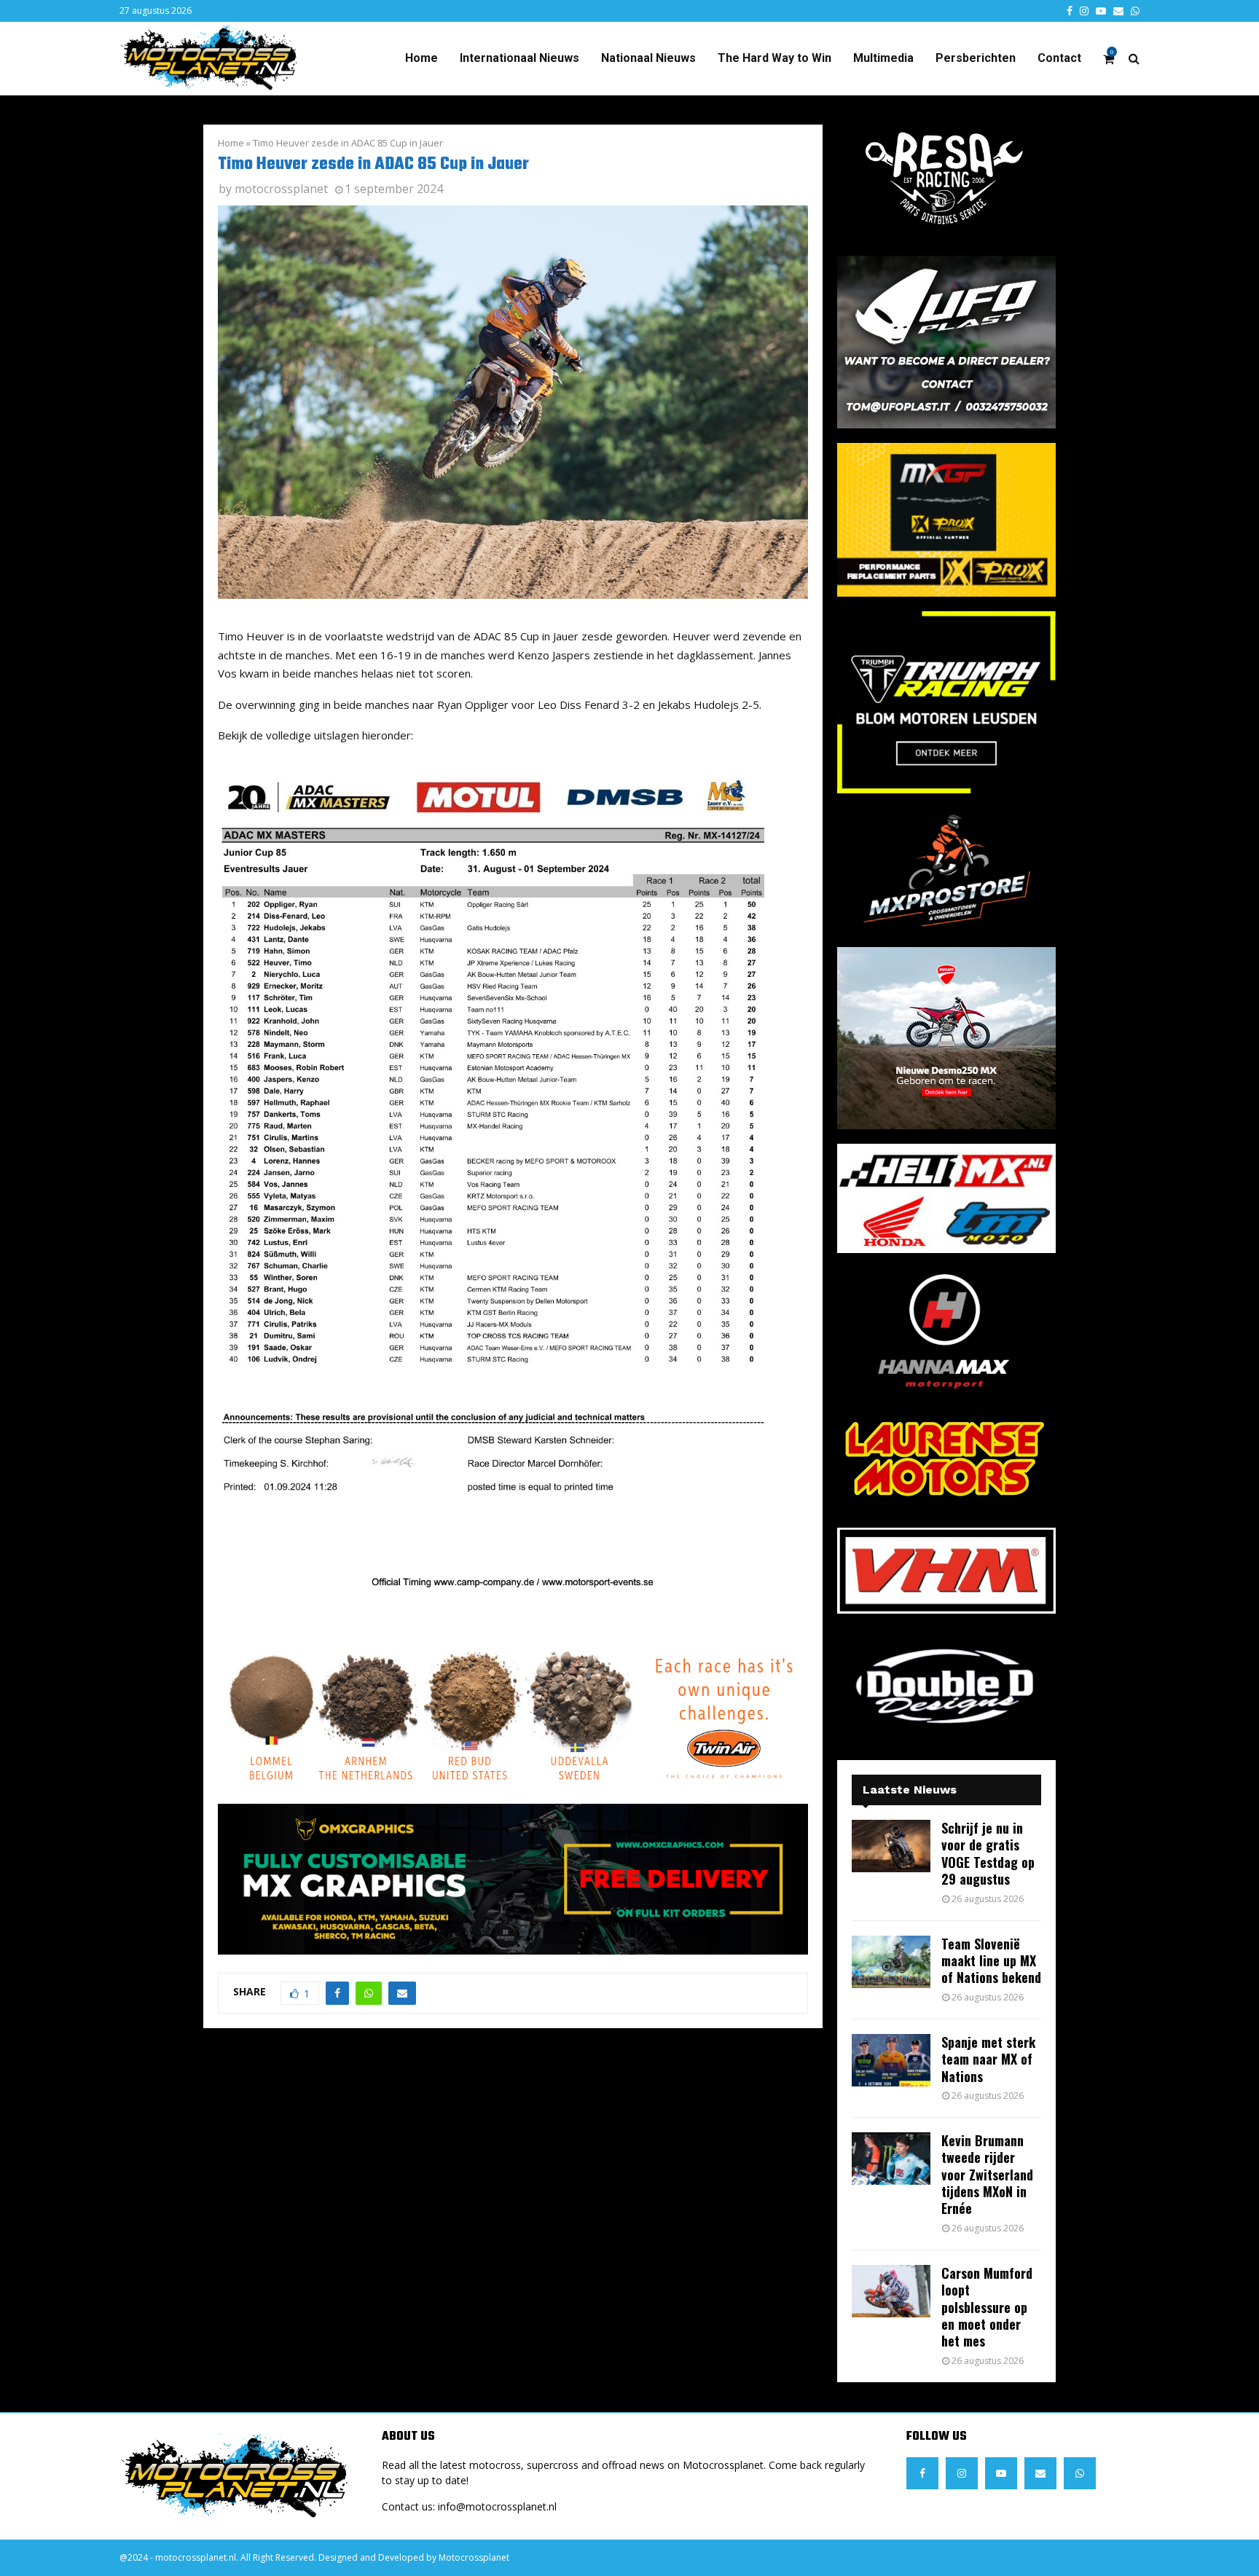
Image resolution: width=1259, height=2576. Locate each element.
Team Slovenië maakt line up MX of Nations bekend (991, 1961)
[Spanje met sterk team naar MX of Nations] (891, 2060)
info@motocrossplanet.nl (497, 2506)
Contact (1059, 58)
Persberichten (976, 58)
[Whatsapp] (1080, 2473)
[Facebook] (922, 2473)
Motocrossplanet (474, 2557)
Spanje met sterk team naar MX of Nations (988, 2059)
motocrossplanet (281, 189)
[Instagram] (962, 2473)
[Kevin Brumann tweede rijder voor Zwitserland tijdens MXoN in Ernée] (891, 2159)
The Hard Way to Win (774, 58)
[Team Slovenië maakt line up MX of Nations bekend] (891, 1962)
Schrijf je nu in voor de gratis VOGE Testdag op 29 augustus (988, 1853)
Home (421, 58)
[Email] (1040, 2473)
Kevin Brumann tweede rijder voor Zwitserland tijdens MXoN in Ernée (987, 2175)
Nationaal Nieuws (648, 58)
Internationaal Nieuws (519, 58)
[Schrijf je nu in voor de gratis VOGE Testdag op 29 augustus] (891, 1846)
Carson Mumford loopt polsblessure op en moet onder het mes (987, 2307)
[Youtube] (1001, 2473)
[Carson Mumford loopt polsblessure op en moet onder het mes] (891, 2291)
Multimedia (883, 58)
